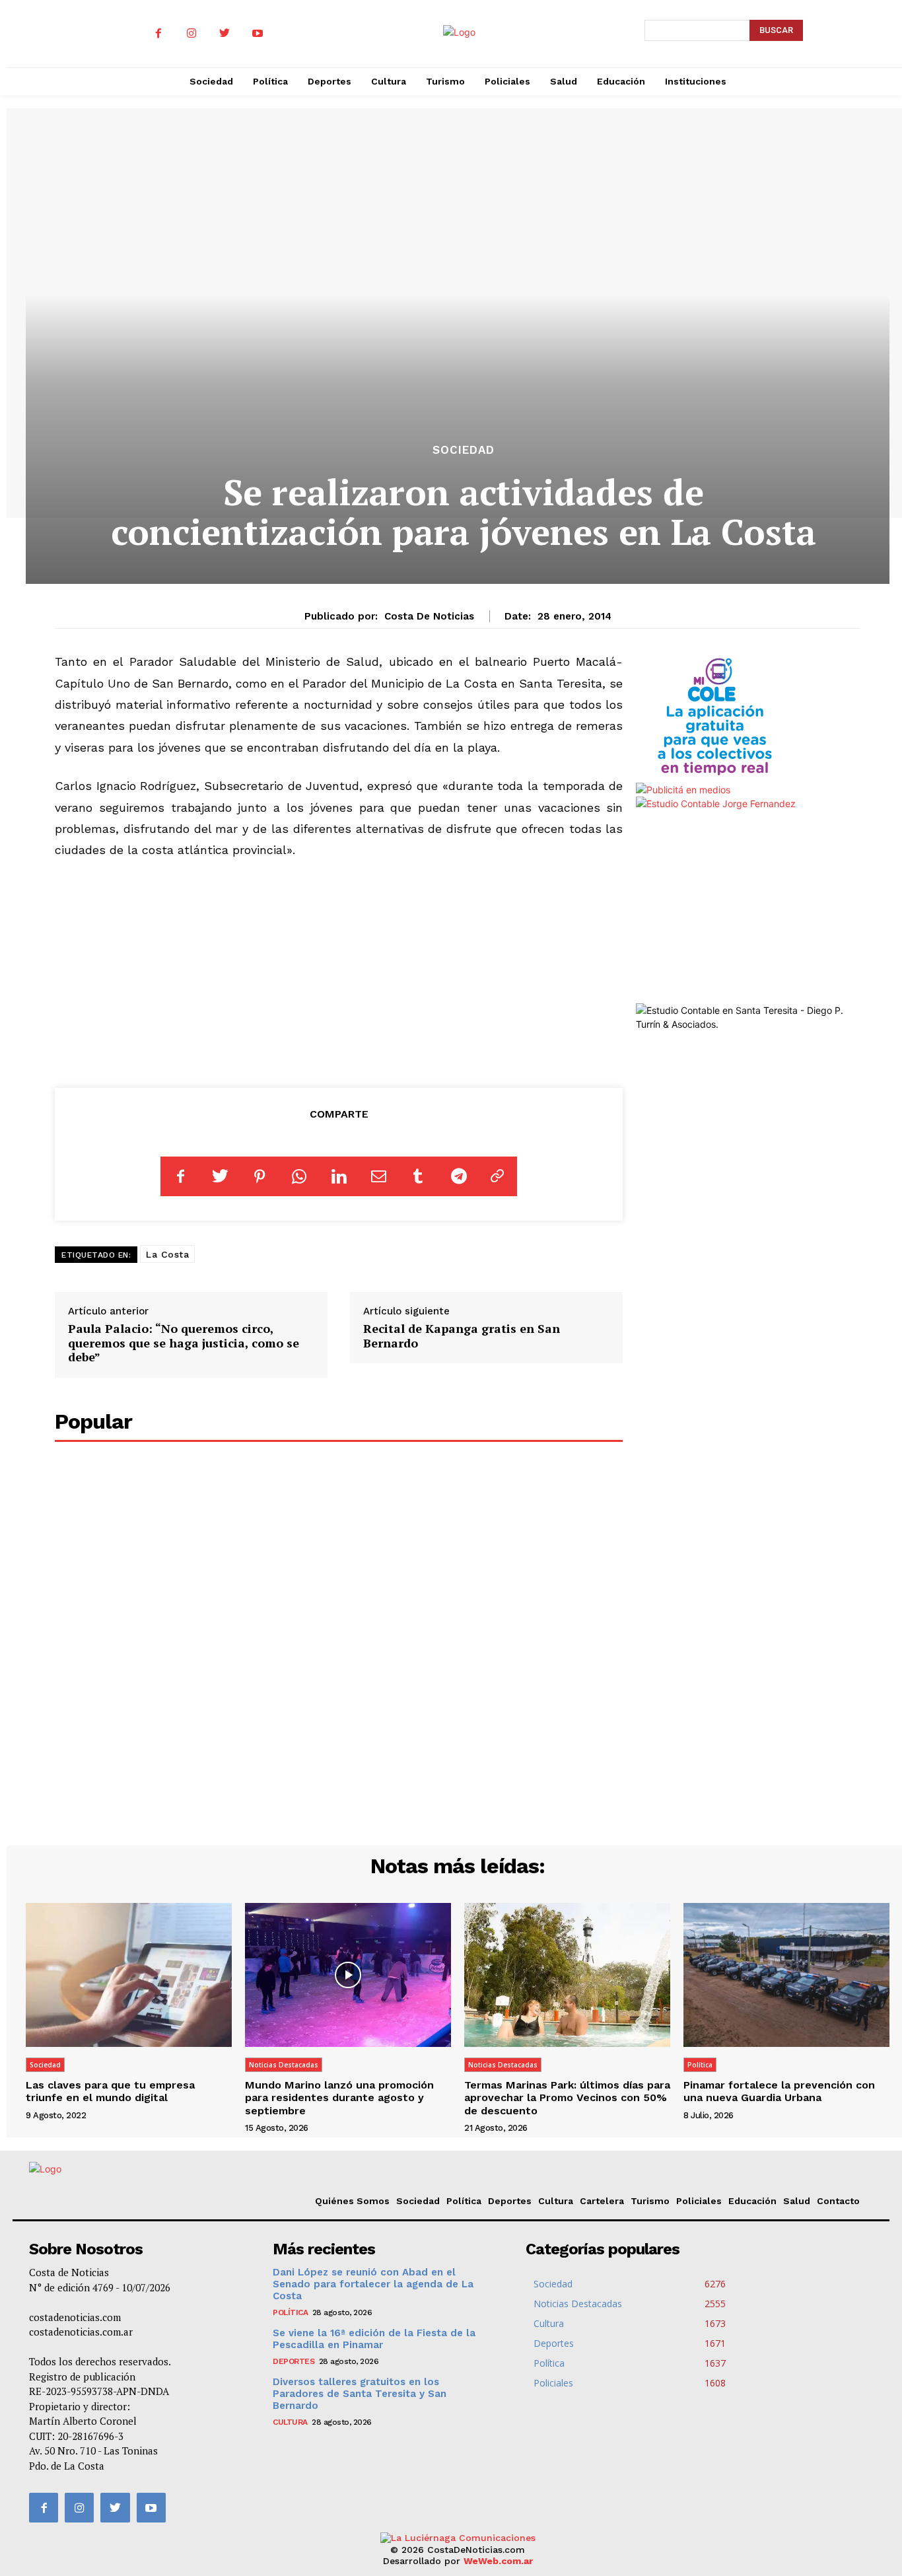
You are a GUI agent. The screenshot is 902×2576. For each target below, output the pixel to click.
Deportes (510, 2201)
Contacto (838, 2201)
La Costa (167, 1254)
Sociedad (464, 450)
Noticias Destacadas (284, 2065)
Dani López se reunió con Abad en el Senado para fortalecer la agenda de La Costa (373, 2284)
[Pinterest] (260, 1176)
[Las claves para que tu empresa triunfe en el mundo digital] (129, 1975)
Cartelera (602, 2201)
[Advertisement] (339, 971)
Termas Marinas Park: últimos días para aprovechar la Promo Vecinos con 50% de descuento (567, 2097)
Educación (752, 2201)
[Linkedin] (339, 1176)
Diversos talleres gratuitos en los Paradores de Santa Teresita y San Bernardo (360, 2394)
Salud (797, 2201)
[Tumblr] (418, 1176)
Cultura (556, 2201)
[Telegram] (458, 1176)
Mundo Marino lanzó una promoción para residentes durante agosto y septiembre (339, 2097)
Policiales (699, 2201)
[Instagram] (191, 34)
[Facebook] (158, 34)
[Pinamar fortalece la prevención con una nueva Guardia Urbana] (786, 1975)
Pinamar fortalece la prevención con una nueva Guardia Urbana (779, 2091)
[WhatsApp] (299, 1176)
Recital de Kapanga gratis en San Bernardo (462, 1336)
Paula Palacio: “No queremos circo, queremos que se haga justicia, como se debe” (184, 1342)
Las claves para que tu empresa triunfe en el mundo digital (110, 2091)
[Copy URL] (497, 1176)
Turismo (650, 2201)
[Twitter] (225, 34)
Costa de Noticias (429, 616)
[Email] (378, 1176)
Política (700, 2065)
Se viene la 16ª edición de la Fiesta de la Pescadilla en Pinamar (374, 2339)
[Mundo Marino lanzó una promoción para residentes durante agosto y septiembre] (348, 1975)
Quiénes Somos (352, 2201)
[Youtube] (258, 34)
